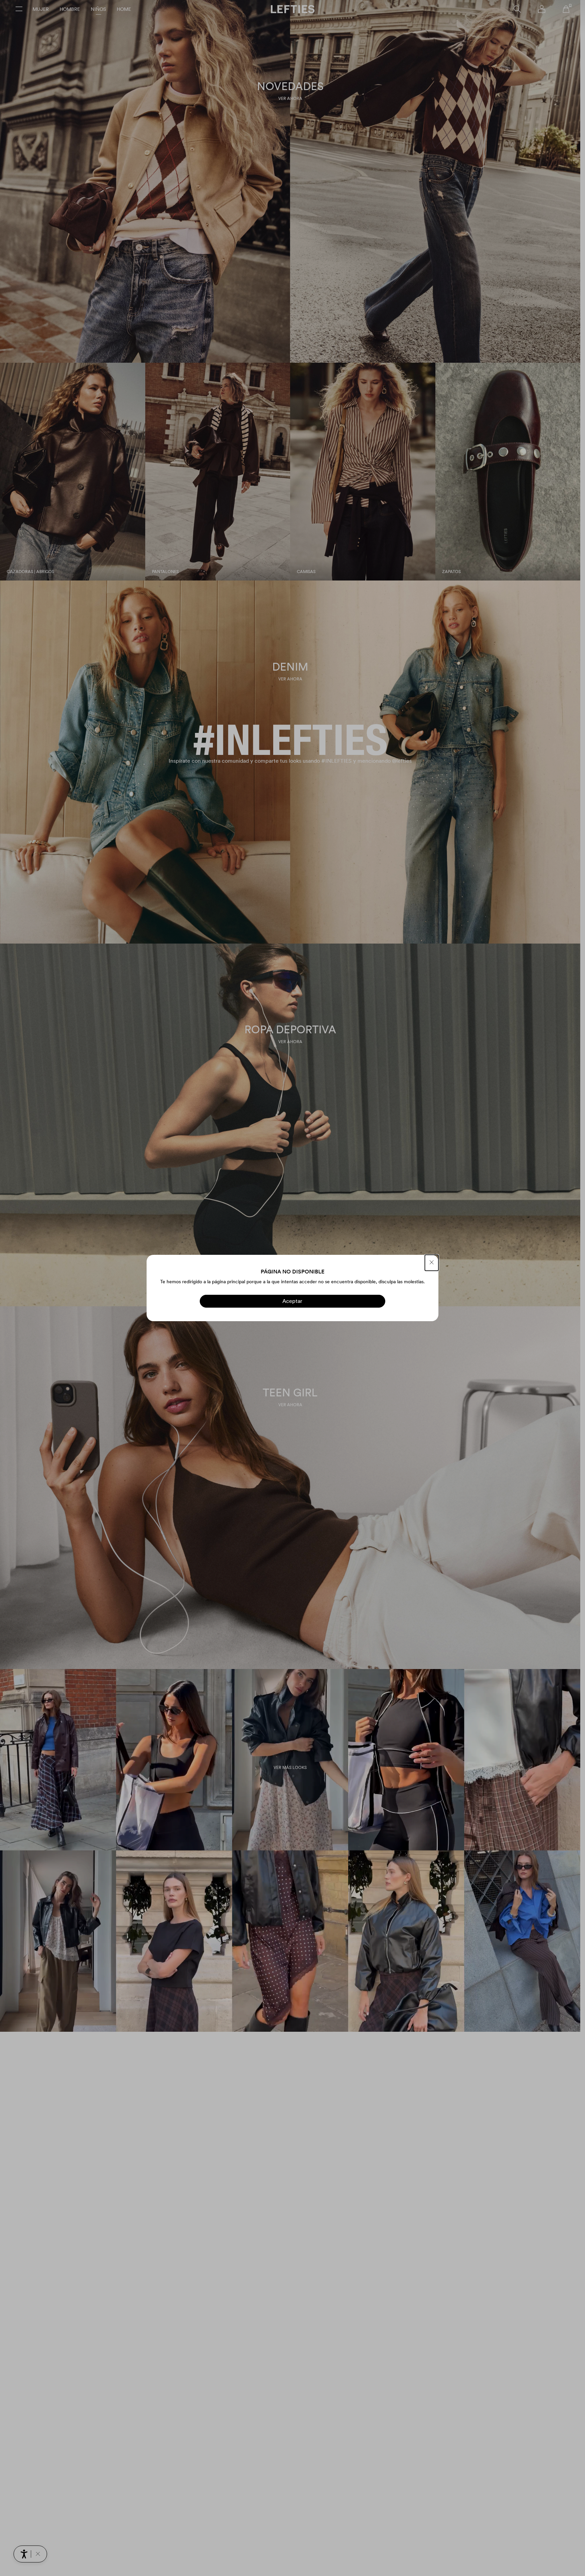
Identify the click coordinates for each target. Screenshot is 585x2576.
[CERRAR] (432, 1263)
